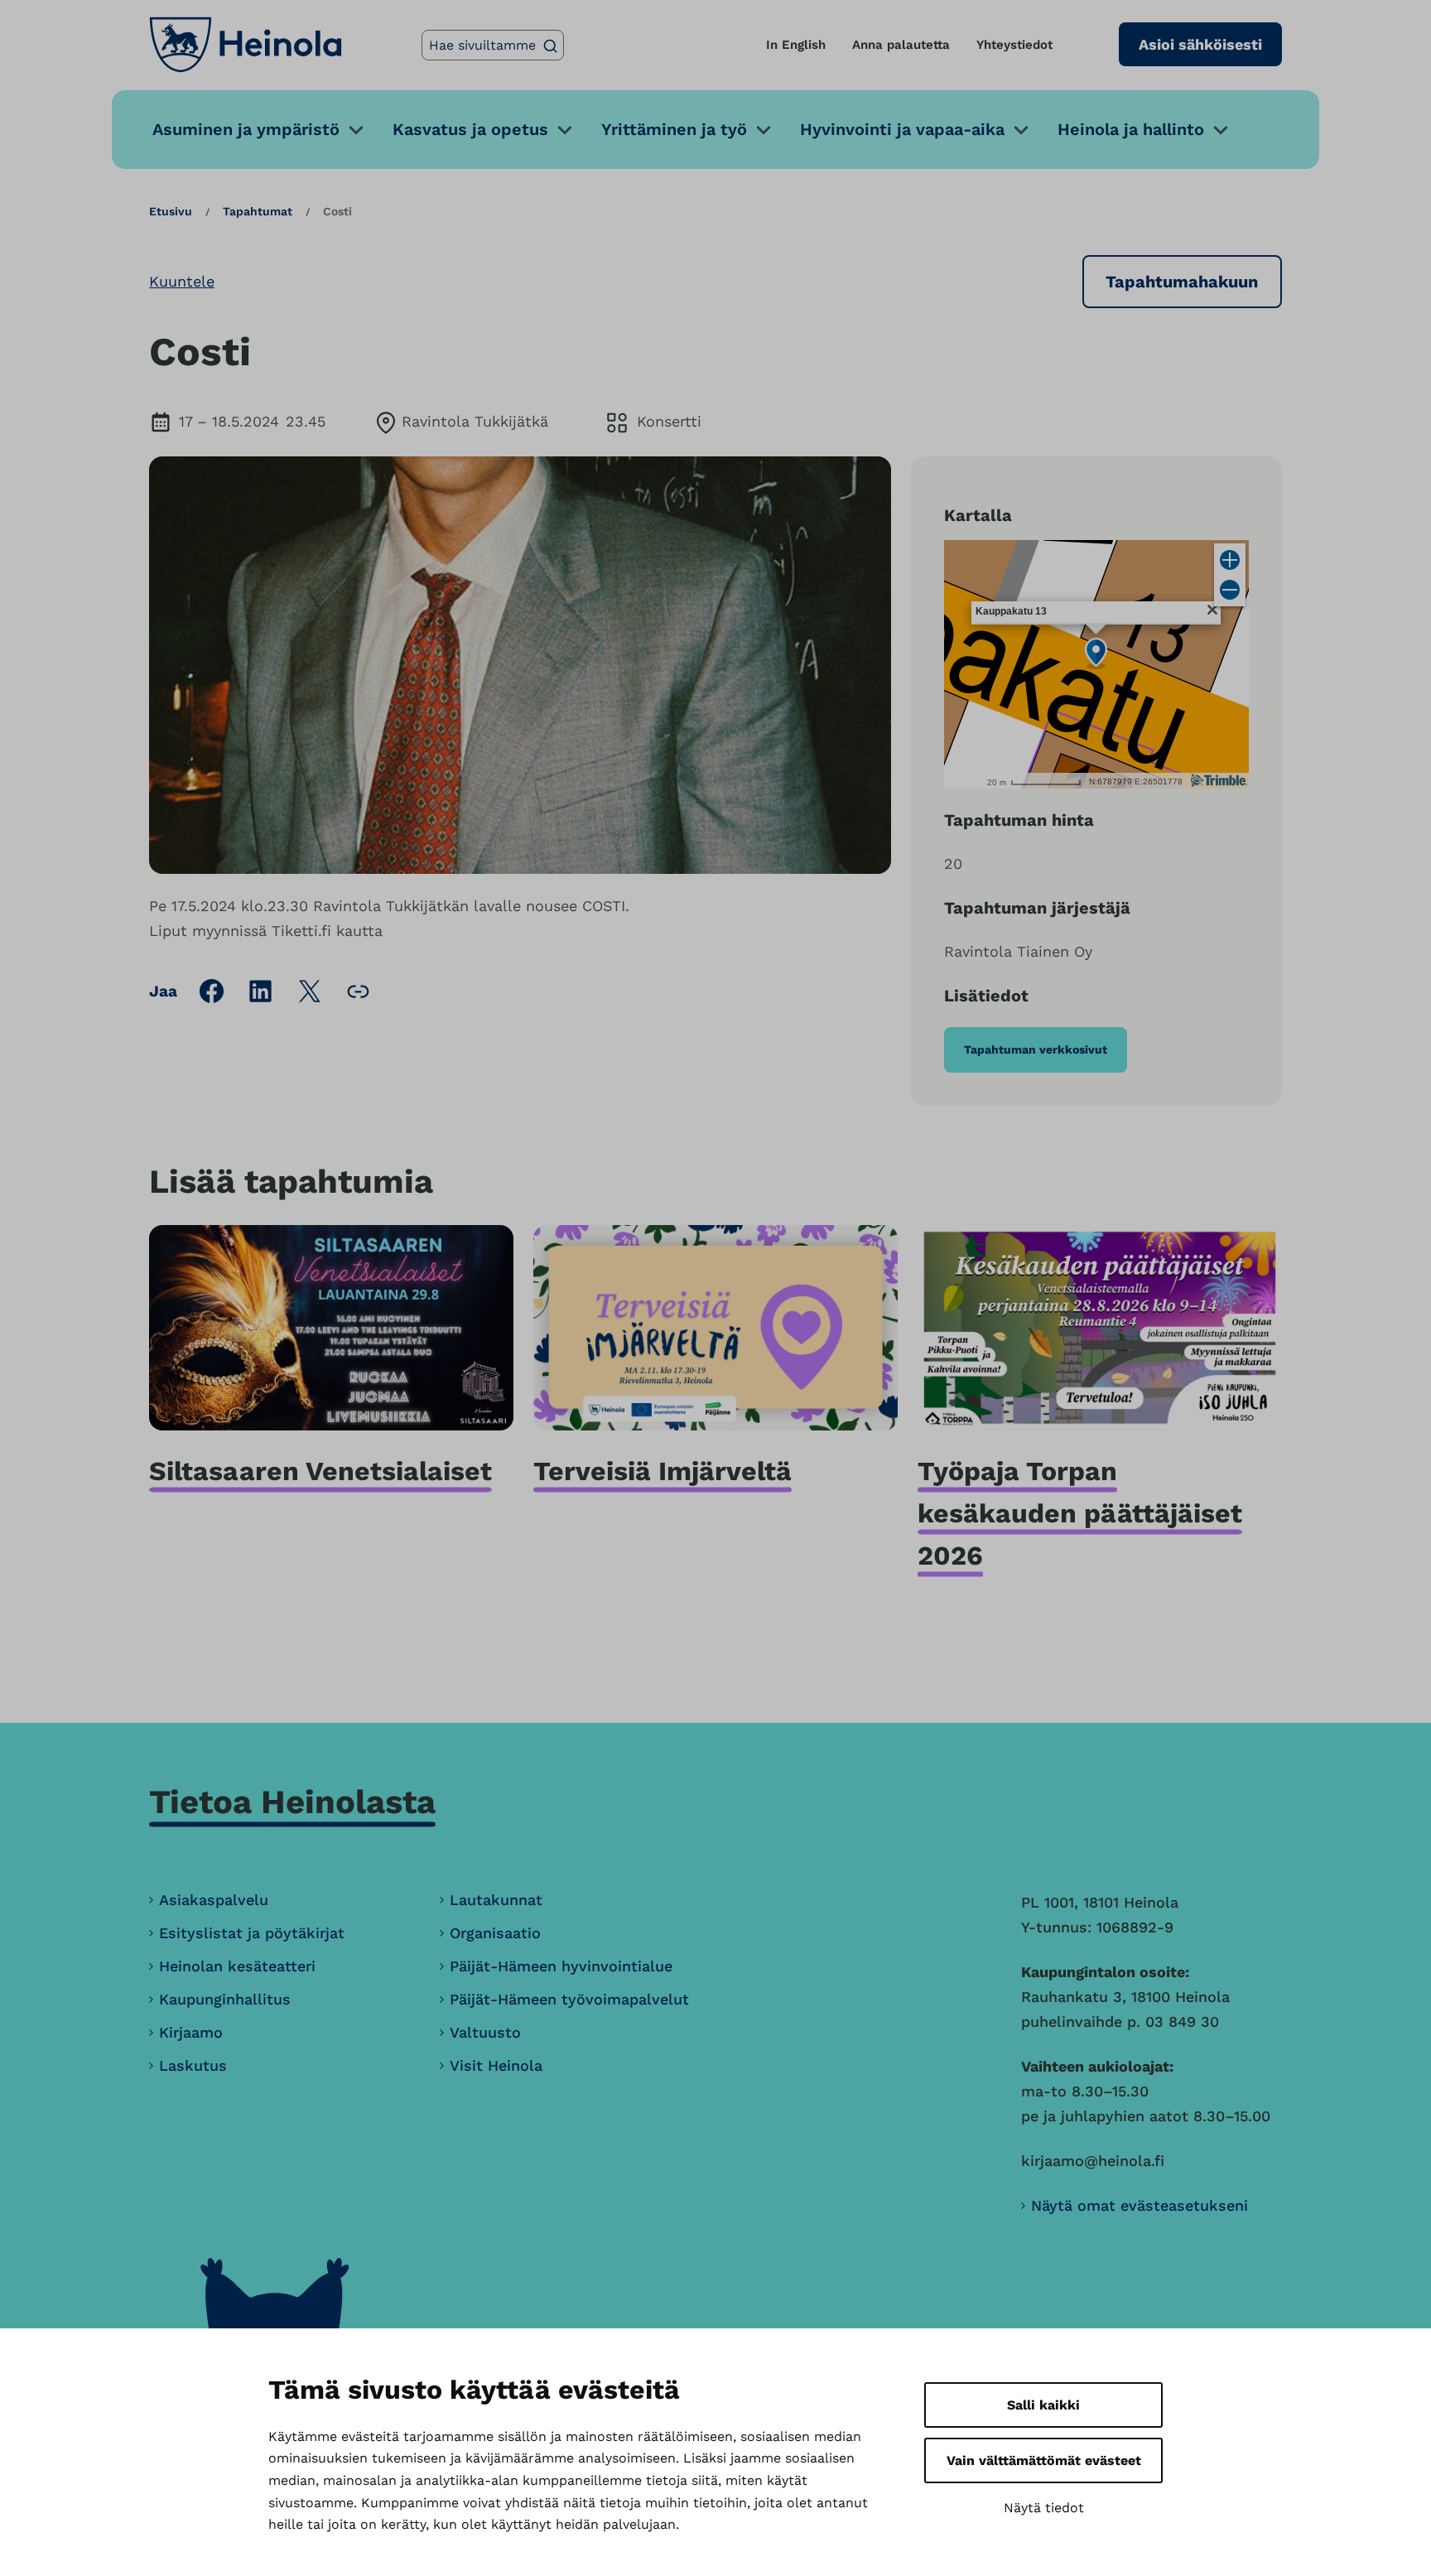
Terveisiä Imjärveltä (662, 1471)
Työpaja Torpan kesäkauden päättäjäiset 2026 (1080, 1513)
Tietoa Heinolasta (292, 1802)
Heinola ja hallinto (1131, 129)
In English (796, 45)
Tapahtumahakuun (1182, 282)
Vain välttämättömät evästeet (1044, 2460)
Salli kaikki (1043, 2405)
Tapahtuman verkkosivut (1036, 1049)
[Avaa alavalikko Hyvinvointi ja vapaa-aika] (1021, 130)
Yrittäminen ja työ (674, 129)
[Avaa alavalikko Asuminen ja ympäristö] (356, 130)
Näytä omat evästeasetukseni (1139, 2205)
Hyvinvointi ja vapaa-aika (902, 129)
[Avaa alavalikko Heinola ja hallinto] (1221, 130)
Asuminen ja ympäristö (246, 129)
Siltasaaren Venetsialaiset (320, 1471)
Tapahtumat (258, 211)
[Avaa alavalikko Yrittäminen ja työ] (764, 130)
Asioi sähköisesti (1200, 44)
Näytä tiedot (1044, 2508)
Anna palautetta (901, 45)
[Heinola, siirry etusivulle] (246, 45)
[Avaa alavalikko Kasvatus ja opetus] (565, 130)
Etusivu (171, 211)
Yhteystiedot (1014, 45)
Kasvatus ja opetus (470, 129)
